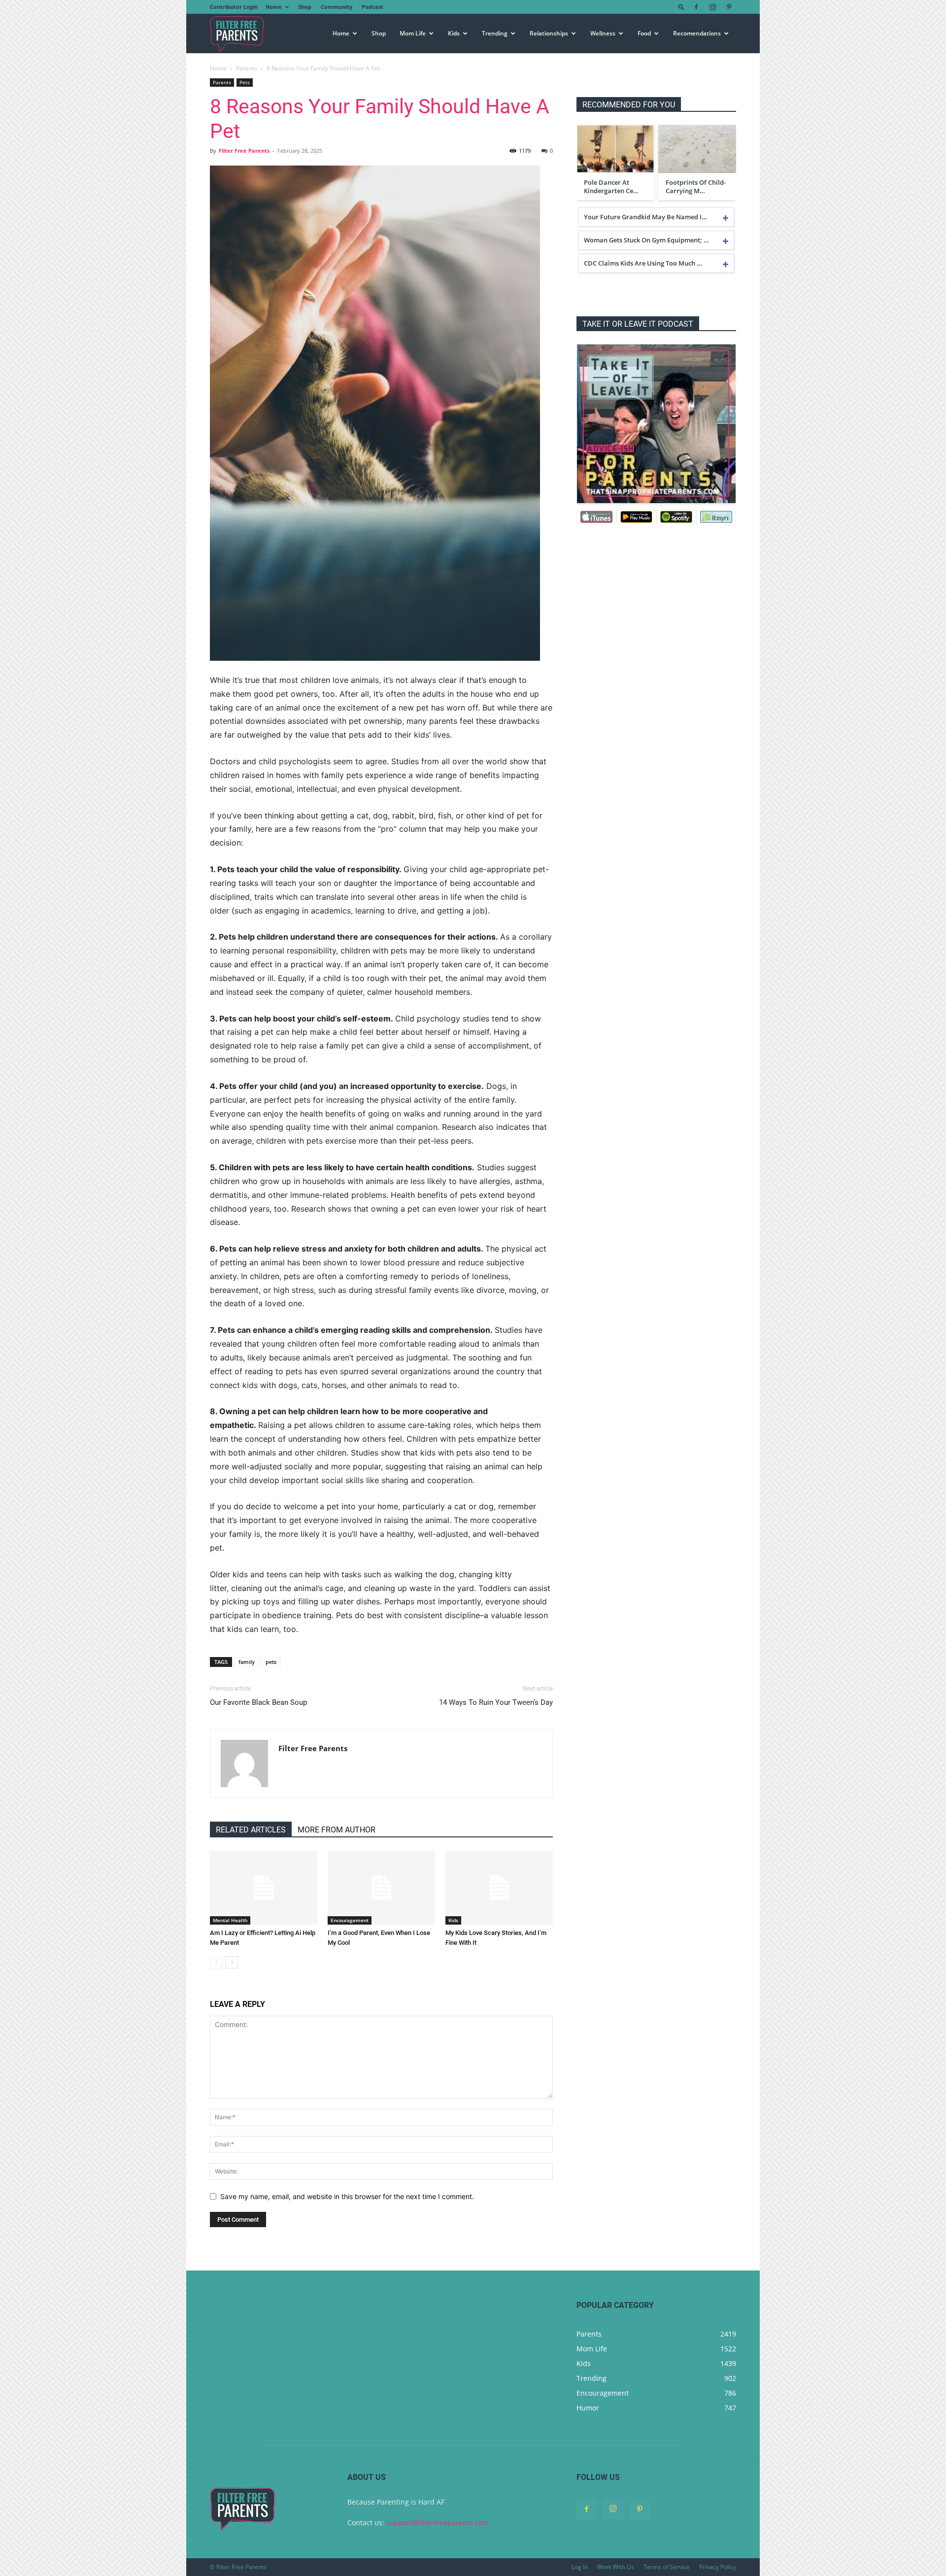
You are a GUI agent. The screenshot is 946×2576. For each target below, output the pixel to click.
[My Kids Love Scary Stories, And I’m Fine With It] (499, 1888)
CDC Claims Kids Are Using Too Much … (643, 263)
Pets (245, 82)
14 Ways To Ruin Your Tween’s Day (496, 1702)
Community (337, 7)
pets (271, 1662)
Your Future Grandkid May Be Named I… (645, 217)
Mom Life (413, 33)
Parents (247, 68)
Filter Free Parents (244, 151)
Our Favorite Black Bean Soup (258, 1702)
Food (644, 33)
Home (274, 7)
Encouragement (350, 1920)
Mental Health (230, 1920)
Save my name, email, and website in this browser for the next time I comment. (347, 2196)
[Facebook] (696, 7)
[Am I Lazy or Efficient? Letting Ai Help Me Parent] (264, 1888)
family (247, 1662)
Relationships (549, 33)
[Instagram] (712, 7)
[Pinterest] (729, 7)
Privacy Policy (718, 2567)
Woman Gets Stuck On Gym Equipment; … (646, 240)
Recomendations (697, 33)
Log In (580, 2567)
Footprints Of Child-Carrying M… (696, 187)
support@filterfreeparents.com (438, 2523)
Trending (495, 33)
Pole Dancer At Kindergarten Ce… (611, 187)
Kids (454, 33)
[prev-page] (216, 1962)
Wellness (603, 33)
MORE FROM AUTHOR (337, 1830)
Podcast (372, 7)
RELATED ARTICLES (251, 1830)
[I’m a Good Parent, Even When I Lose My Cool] (381, 1888)
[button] (681, 7)
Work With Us (616, 2567)
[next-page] (232, 1962)
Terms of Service (667, 2567)
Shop (305, 7)
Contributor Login (234, 7)
